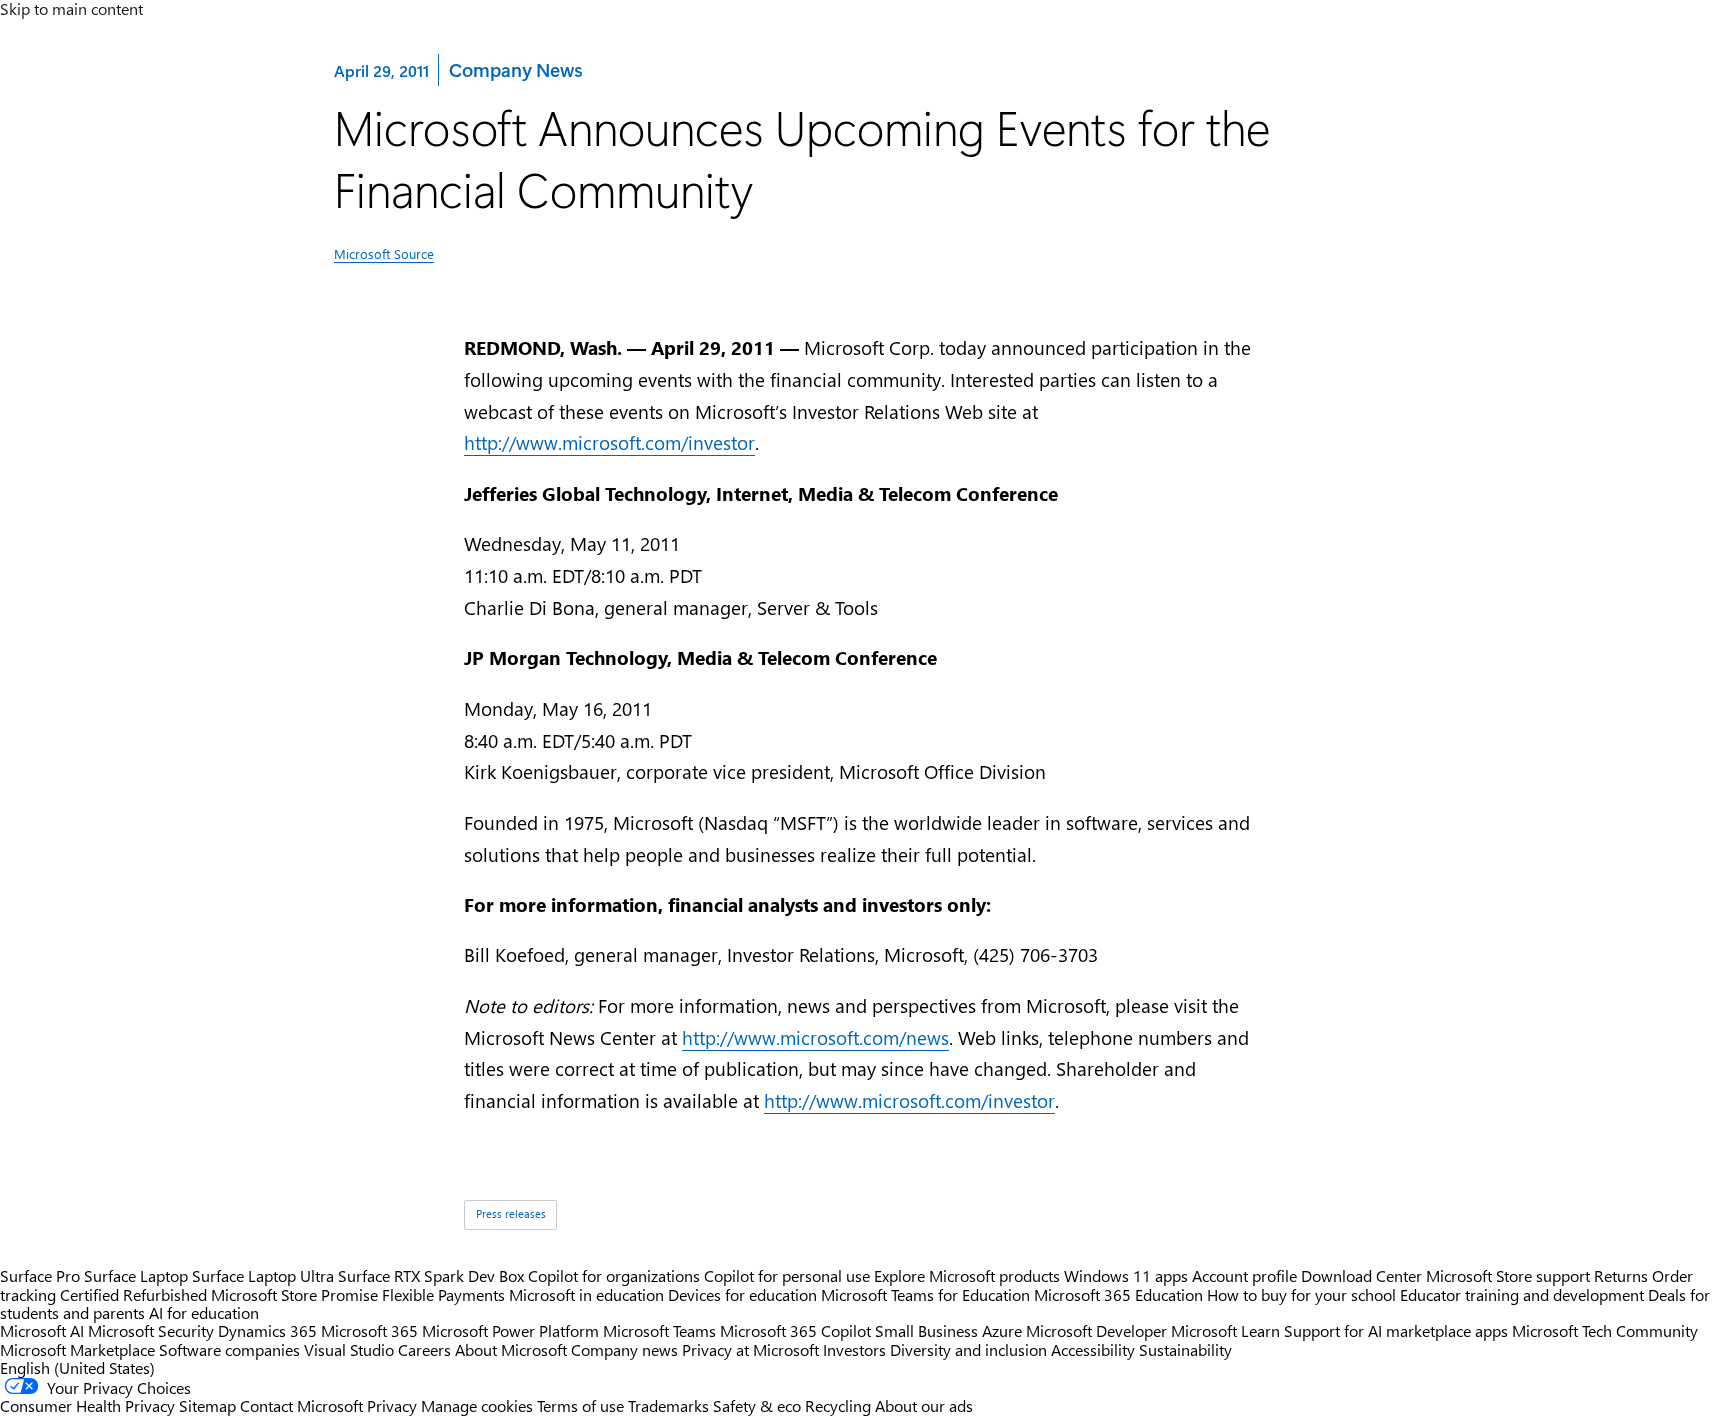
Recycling (838, 1405)
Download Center (1361, 1275)
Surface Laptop (136, 1275)
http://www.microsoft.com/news (815, 1037)
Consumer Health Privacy (87, 1405)
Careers (424, 1349)
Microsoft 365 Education (1118, 1294)
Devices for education (742, 1294)
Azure (1002, 1330)
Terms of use (580, 1405)
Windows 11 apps (1126, 1275)
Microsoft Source (384, 253)
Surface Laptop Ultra (263, 1275)
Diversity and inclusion (968, 1349)
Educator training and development (1522, 1294)
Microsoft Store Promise (294, 1294)
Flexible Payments (443, 1294)
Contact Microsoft (301, 1405)
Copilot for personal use (787, 1275)
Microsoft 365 (369, 1330)
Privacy (394, 1405)
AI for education (204, 1312)
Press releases (511, 1214)
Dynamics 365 (267, 1330)
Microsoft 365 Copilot (795, 1330)
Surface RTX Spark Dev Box (431, 1275)
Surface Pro (40, 1275)
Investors (854, 1349)
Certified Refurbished (133, 1294)
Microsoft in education (586, 1294)
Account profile (1244, 1275)
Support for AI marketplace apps (1396, 1330)
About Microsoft (511, 1349)
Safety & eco (757, 1405)
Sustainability (1185, 1349)
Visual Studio (349, 1349)
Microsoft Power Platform (510, 1330)
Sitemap (207, 1405)
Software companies (229, 1349)
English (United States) (77, 1367)
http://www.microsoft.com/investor (609, 442)
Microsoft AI (42, 1330)
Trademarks (668, 1405)
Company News (515, 69)
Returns (1621, 1275)
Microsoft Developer (1096, 1330)
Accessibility (1093, 1349)
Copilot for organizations (614, 1275)
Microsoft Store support (1508, 1275)
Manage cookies (477, 1405)
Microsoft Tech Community (1605, 1330)
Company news (624, 1349)
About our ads (924, 1405)
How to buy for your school (1301, 1294)
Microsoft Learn (1225, 1330)
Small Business (926, 1330)
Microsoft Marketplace (77, 1349)
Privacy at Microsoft (750, 1349)
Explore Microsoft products (967, 1275)
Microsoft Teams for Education (925, 1294)
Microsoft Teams (659, 1330)
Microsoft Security (151, 1330)
